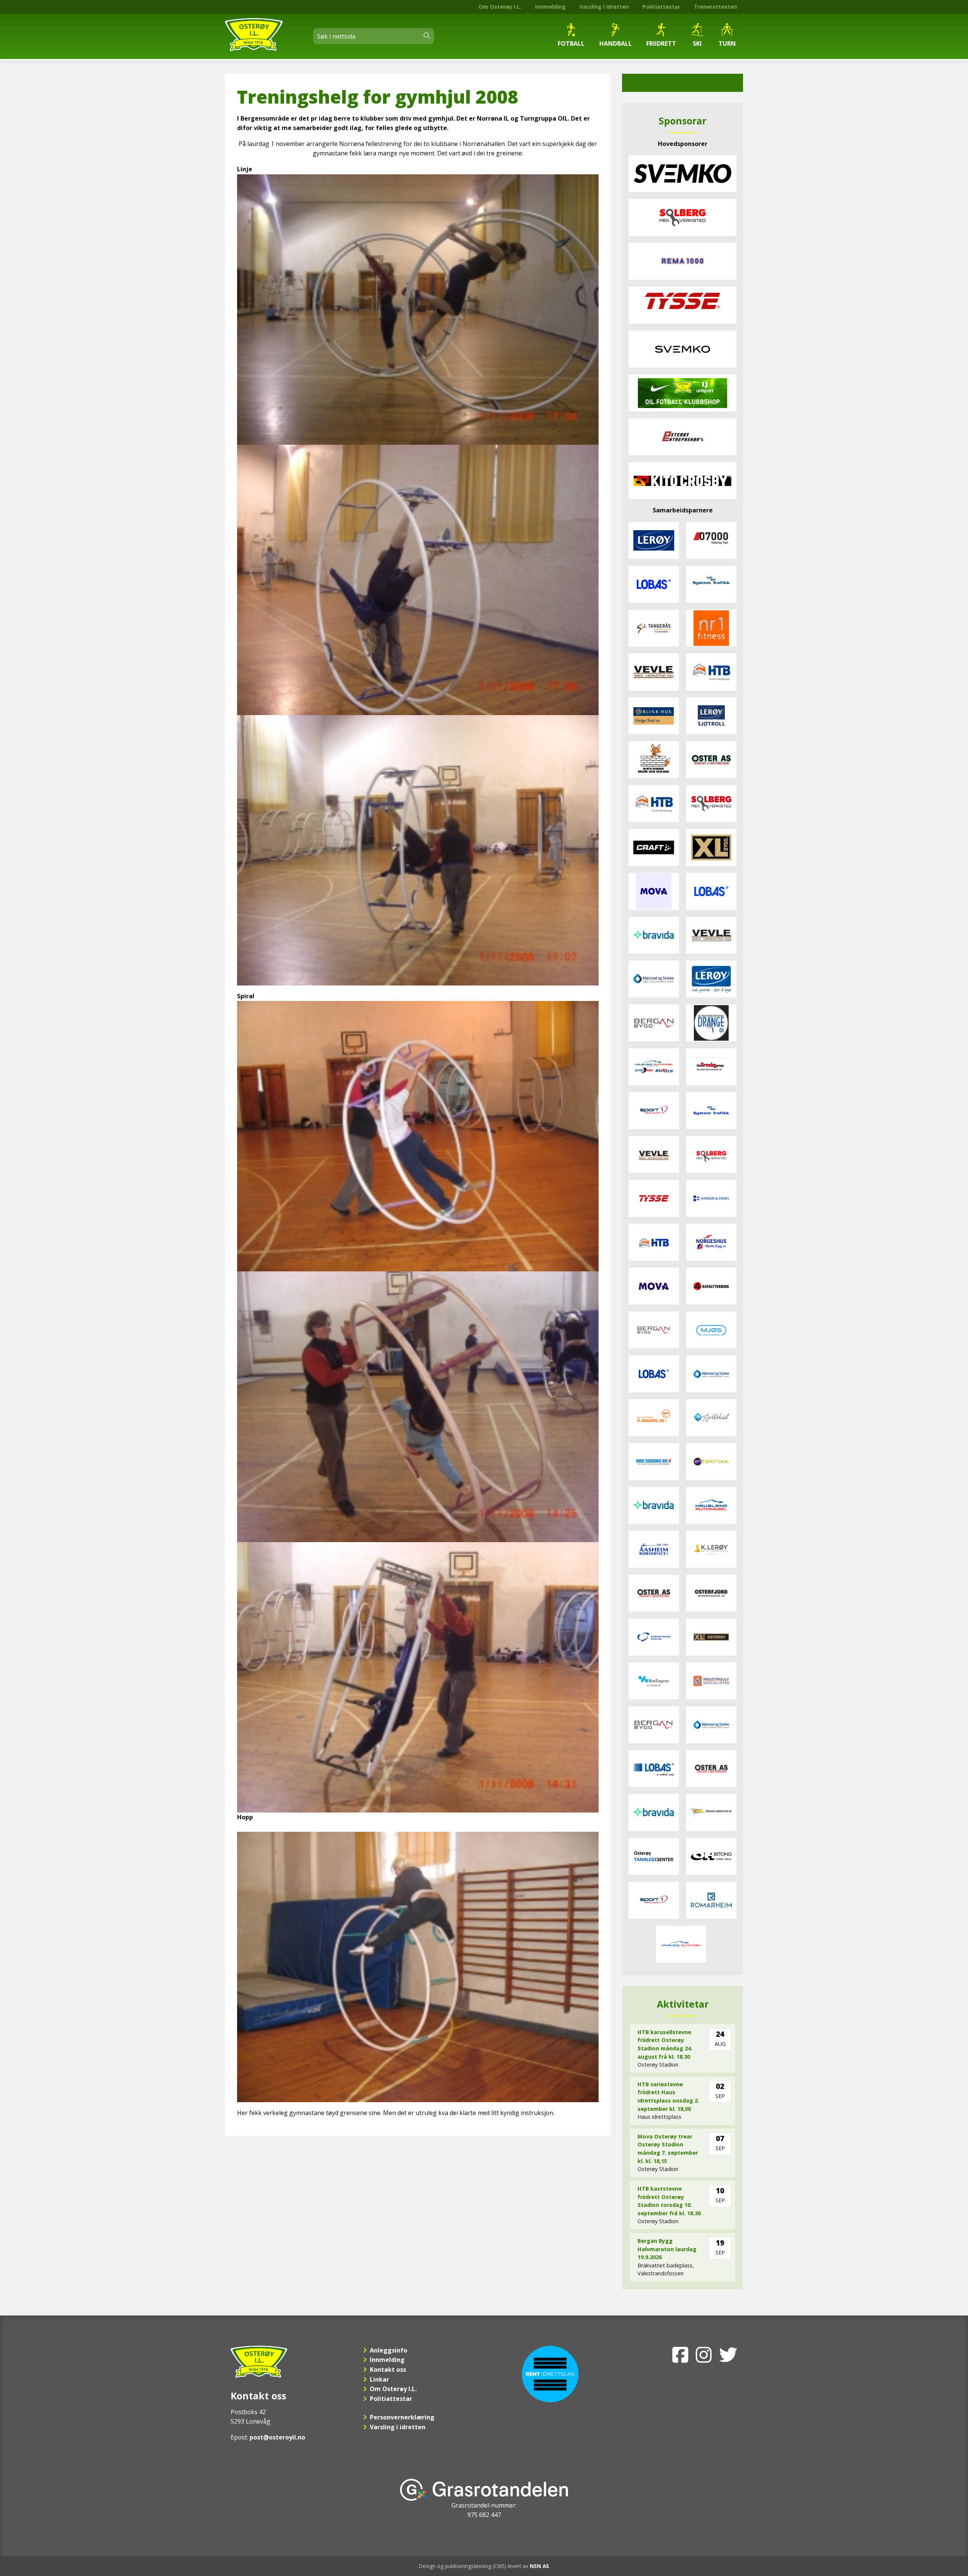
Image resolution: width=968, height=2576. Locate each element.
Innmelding (550, 7)
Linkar (379, 2379)
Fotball (571, 43)
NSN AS (539, 2566)
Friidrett (661, 43)
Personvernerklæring (402, 2417)
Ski (697, 43)
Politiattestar (661, 7)
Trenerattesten (715, 7)
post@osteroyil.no (277, 2437)
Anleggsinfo (389, 2350)
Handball (616, 43)
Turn (727, 43)
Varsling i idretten (604, 7)
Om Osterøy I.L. (500, 7)
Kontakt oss (388, 2370)
